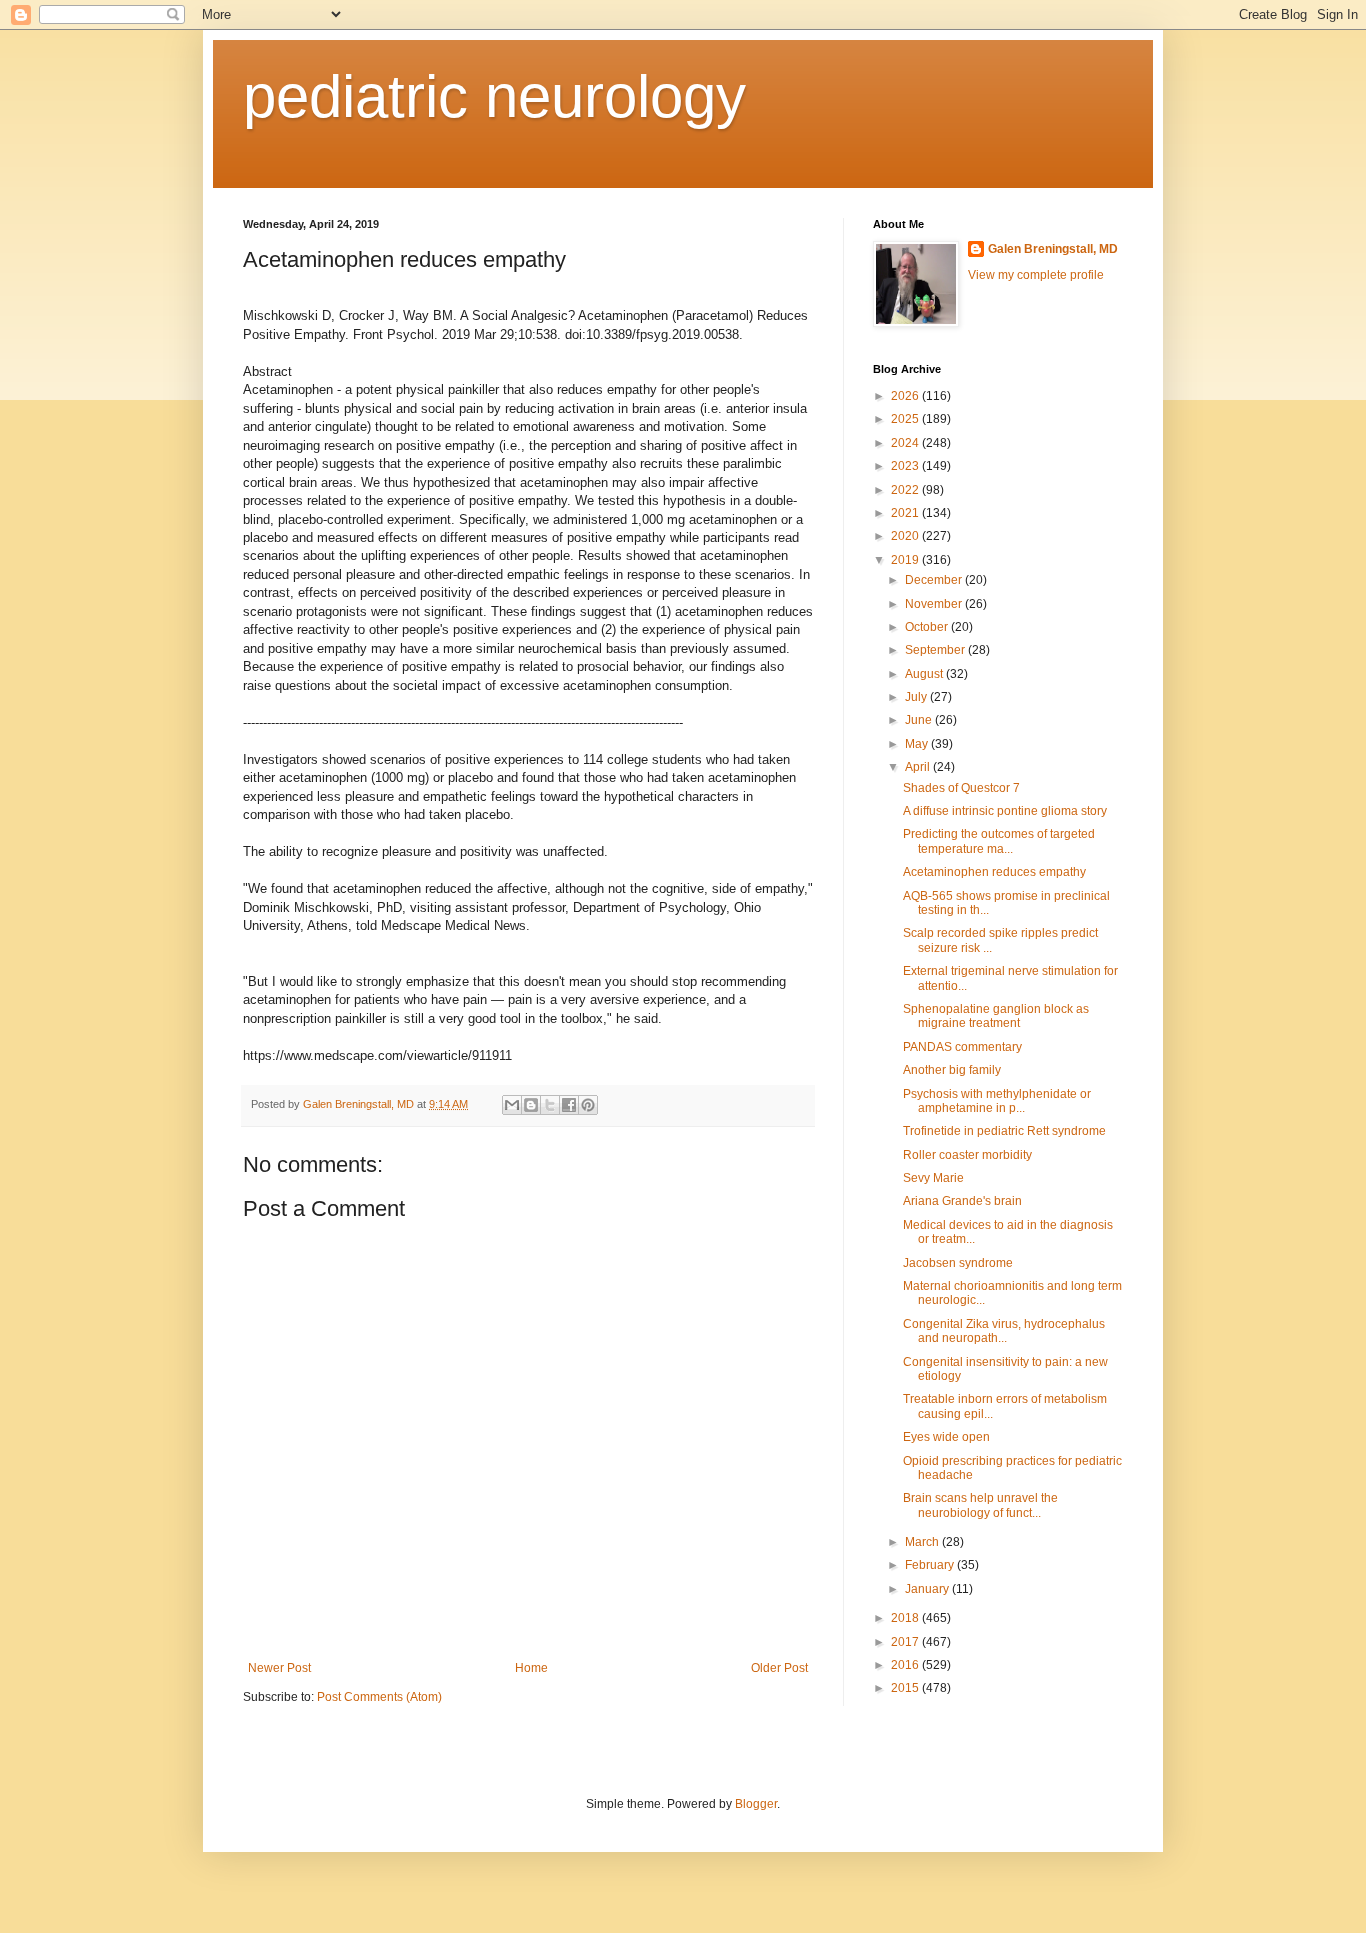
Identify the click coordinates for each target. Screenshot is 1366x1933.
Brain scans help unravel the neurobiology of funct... (980, 1505)
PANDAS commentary (962, 1047)
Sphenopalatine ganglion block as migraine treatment (996, 1016)
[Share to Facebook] (569, 1105)
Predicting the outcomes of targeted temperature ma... (999, 841)
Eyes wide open (946, 1437)
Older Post (779, 1668)
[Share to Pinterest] (588, 1105)
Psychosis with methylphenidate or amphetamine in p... (997, 1101)
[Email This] (512, 1105)
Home (531, 1668)
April (919, 767)
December (935, 580)
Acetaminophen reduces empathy (994, 872)
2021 (906, 513)
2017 (906, 1642)
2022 (906, 490)
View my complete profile (1036, 275)
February (931, 1565)
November (935, 604)
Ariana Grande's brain (962, 1201)
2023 (906, 466)
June (920, 720)
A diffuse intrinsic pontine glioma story (1005, 811)
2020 (906, 536)
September (936, 650)
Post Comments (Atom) (379, 1697)
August (925, 674)
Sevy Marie (933, 1178)
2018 (906, 1618)
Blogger (756, 1804)
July (917, 697)
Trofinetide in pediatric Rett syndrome (1004, 1131)
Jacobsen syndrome (958, 1263)
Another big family (952, 1070)
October (928, 627)
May (918, 744)
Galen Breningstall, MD (1053, 249)
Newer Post (279, 1668)
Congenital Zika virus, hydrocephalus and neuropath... (1004, 1331)
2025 (906, 419)
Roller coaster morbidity (967, 1155)
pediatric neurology (494, 96)
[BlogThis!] (531, 1105)
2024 (906, 443)
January (928, 1589)
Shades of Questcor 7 (961, 788)
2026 (906, 396)
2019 (906, 560)
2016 (906, 1665)
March (923, 1542)
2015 (906, 1688)
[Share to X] (550, 1105)
